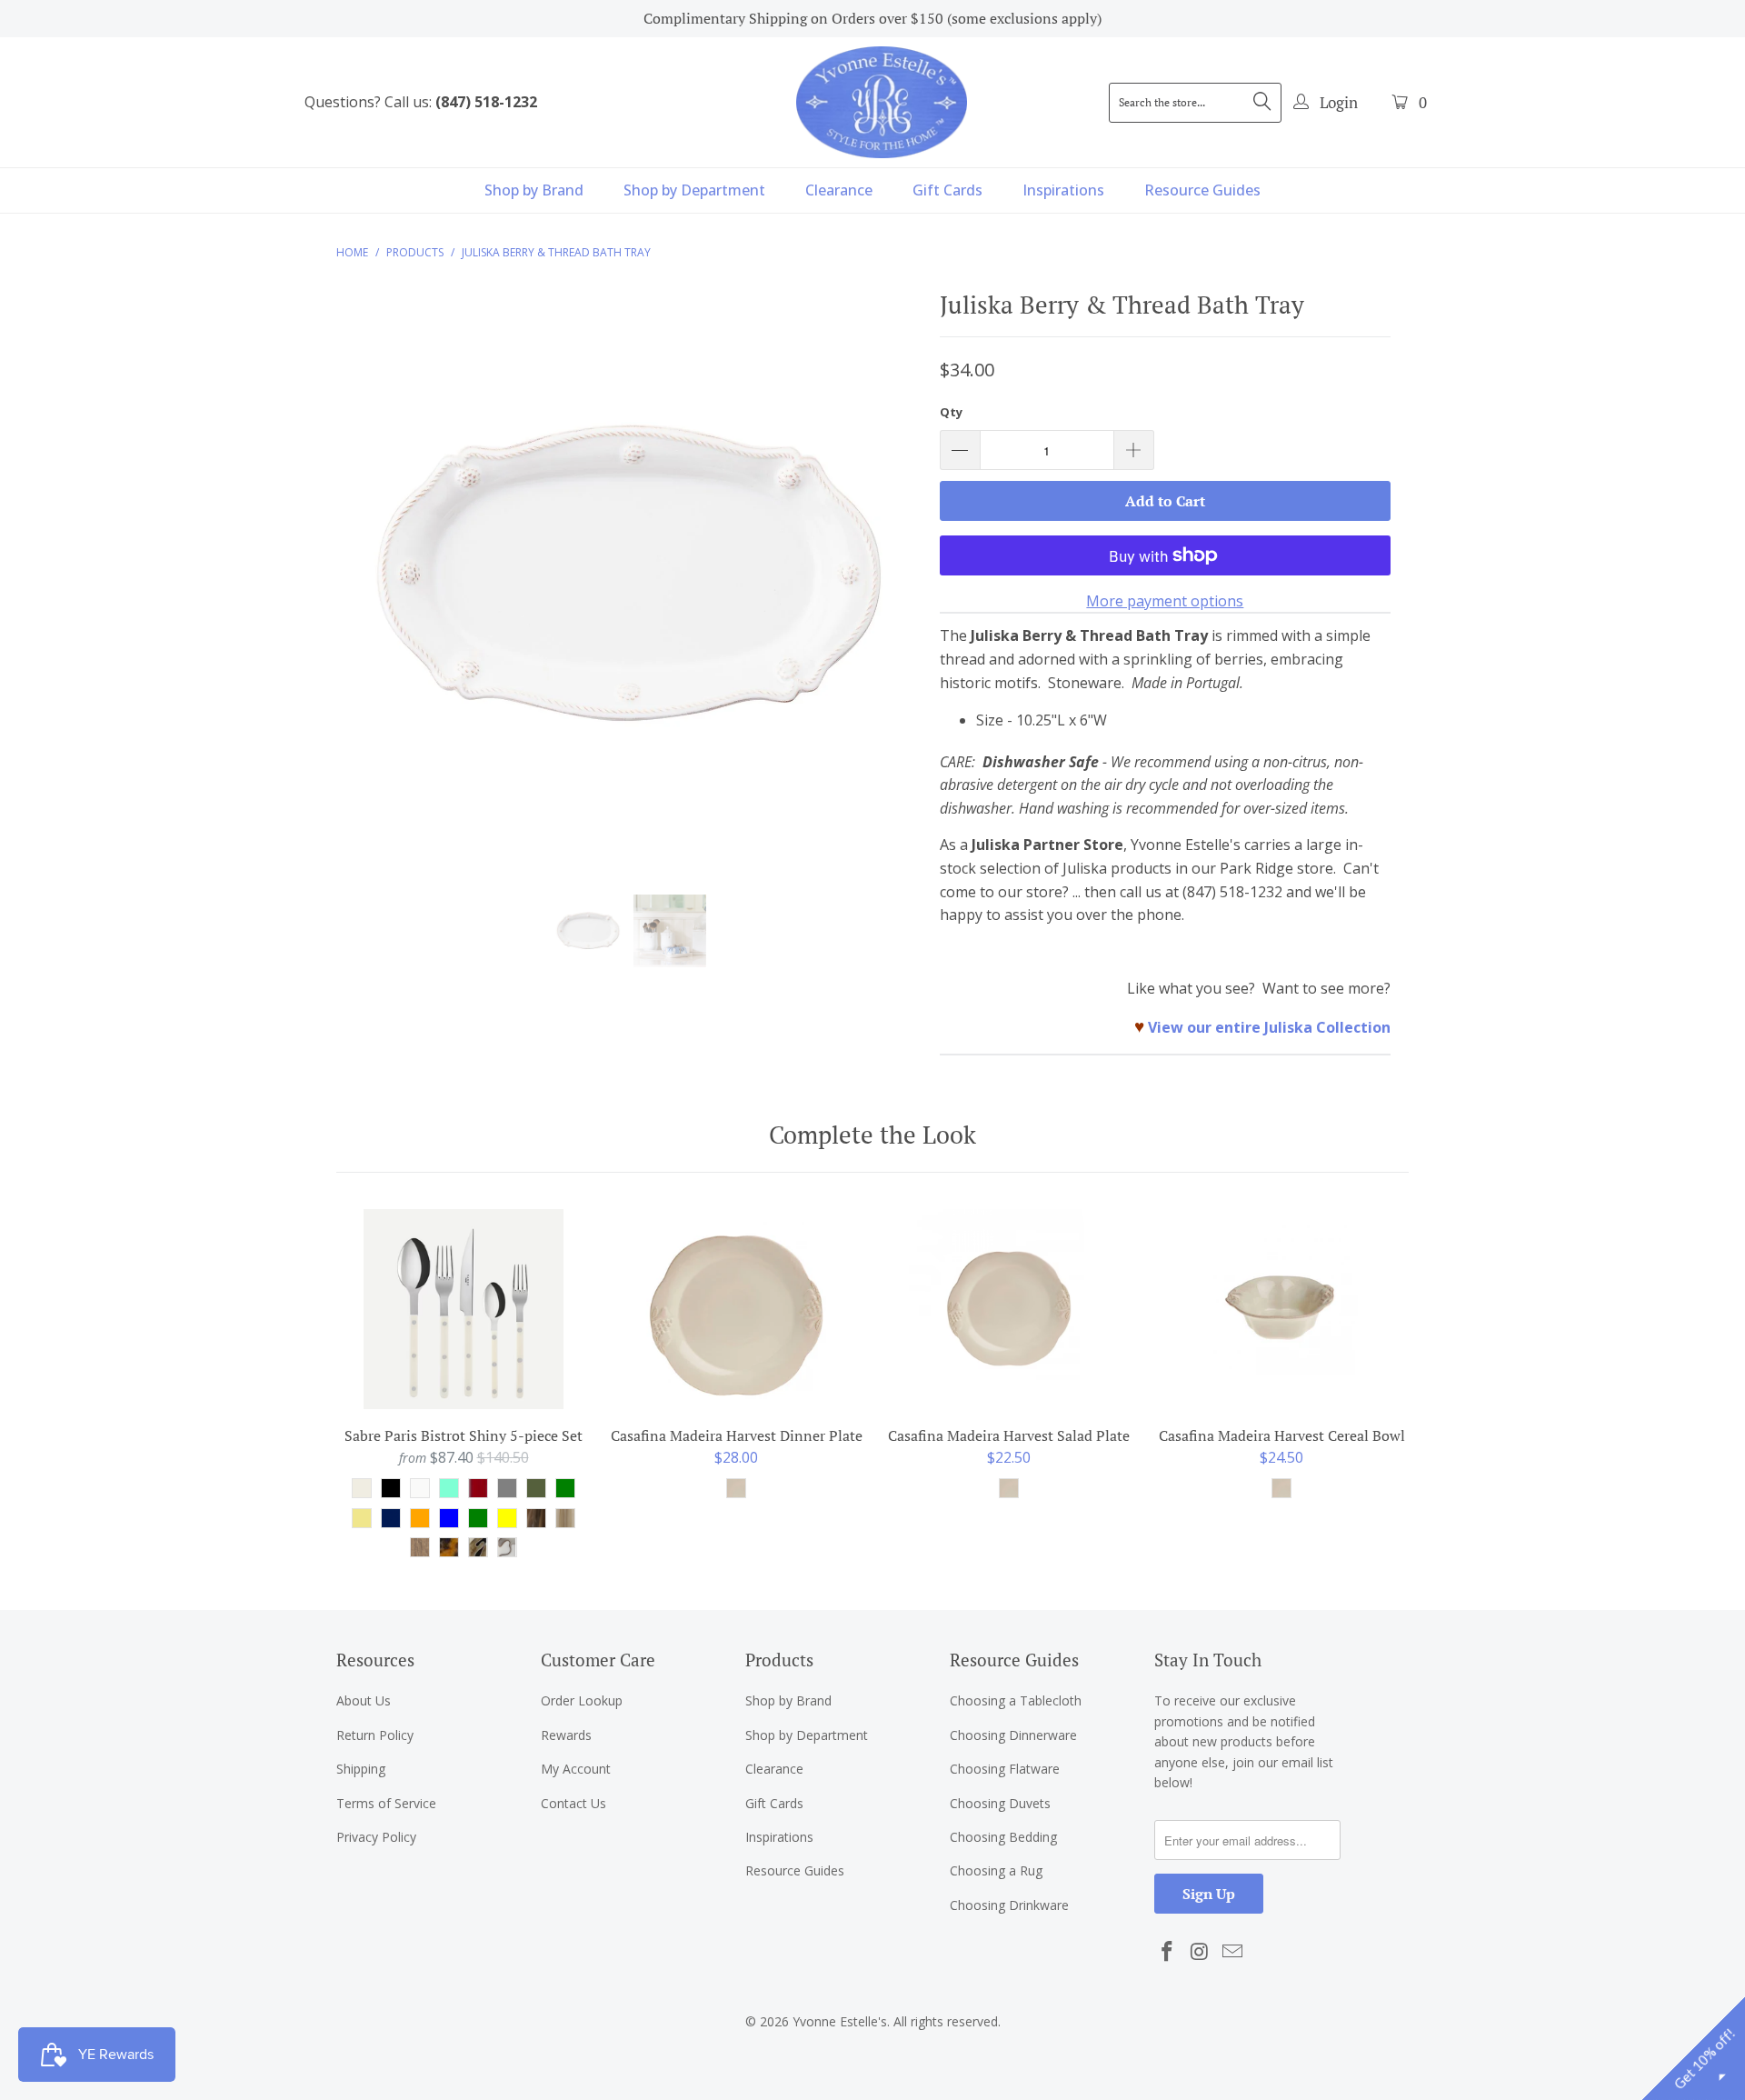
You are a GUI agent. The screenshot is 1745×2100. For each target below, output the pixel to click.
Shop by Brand (534, 190)
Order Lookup (582, 1700)
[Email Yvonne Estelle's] (1232, 1952)
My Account (576, 1769)
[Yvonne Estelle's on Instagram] (1201, 1952)
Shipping (361, 1769)
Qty (951, 412)
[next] (890, 589)
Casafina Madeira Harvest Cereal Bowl (1281, 1309)
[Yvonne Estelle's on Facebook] (1168, 1952)
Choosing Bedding (1003, 1837)
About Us (364, 1700)
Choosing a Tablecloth (1016, 1700)
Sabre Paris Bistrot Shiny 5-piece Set (464, 1309)
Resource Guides (1202, 190)
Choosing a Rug (996, 1870)
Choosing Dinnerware (1013, 1735)
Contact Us (573, 1803)
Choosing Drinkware (1009, 1905)
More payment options (1165, 601)
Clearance (839, 190)
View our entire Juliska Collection (1269, 1027)
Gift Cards (947, 190)
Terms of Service (386, 1803)
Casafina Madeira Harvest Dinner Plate (736, 1309)
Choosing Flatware (1005, 1769)
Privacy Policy (376, 1837)
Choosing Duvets (1000, 1803)
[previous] (368, 589)
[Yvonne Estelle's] (882, 102)
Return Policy (375, 1735)
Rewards (566, 1735)
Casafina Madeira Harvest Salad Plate (1009, 1309)
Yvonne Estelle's (840, 2021)
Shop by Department (694, 190)
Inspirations (1063, 190)
